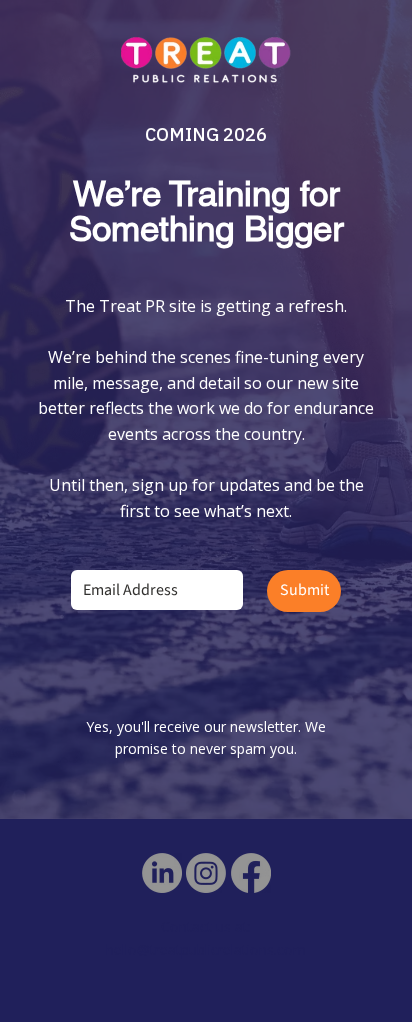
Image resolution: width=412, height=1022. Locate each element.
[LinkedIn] (162, 873)
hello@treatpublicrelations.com (206, 949)
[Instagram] (206, 873)
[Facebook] (251, 873)
